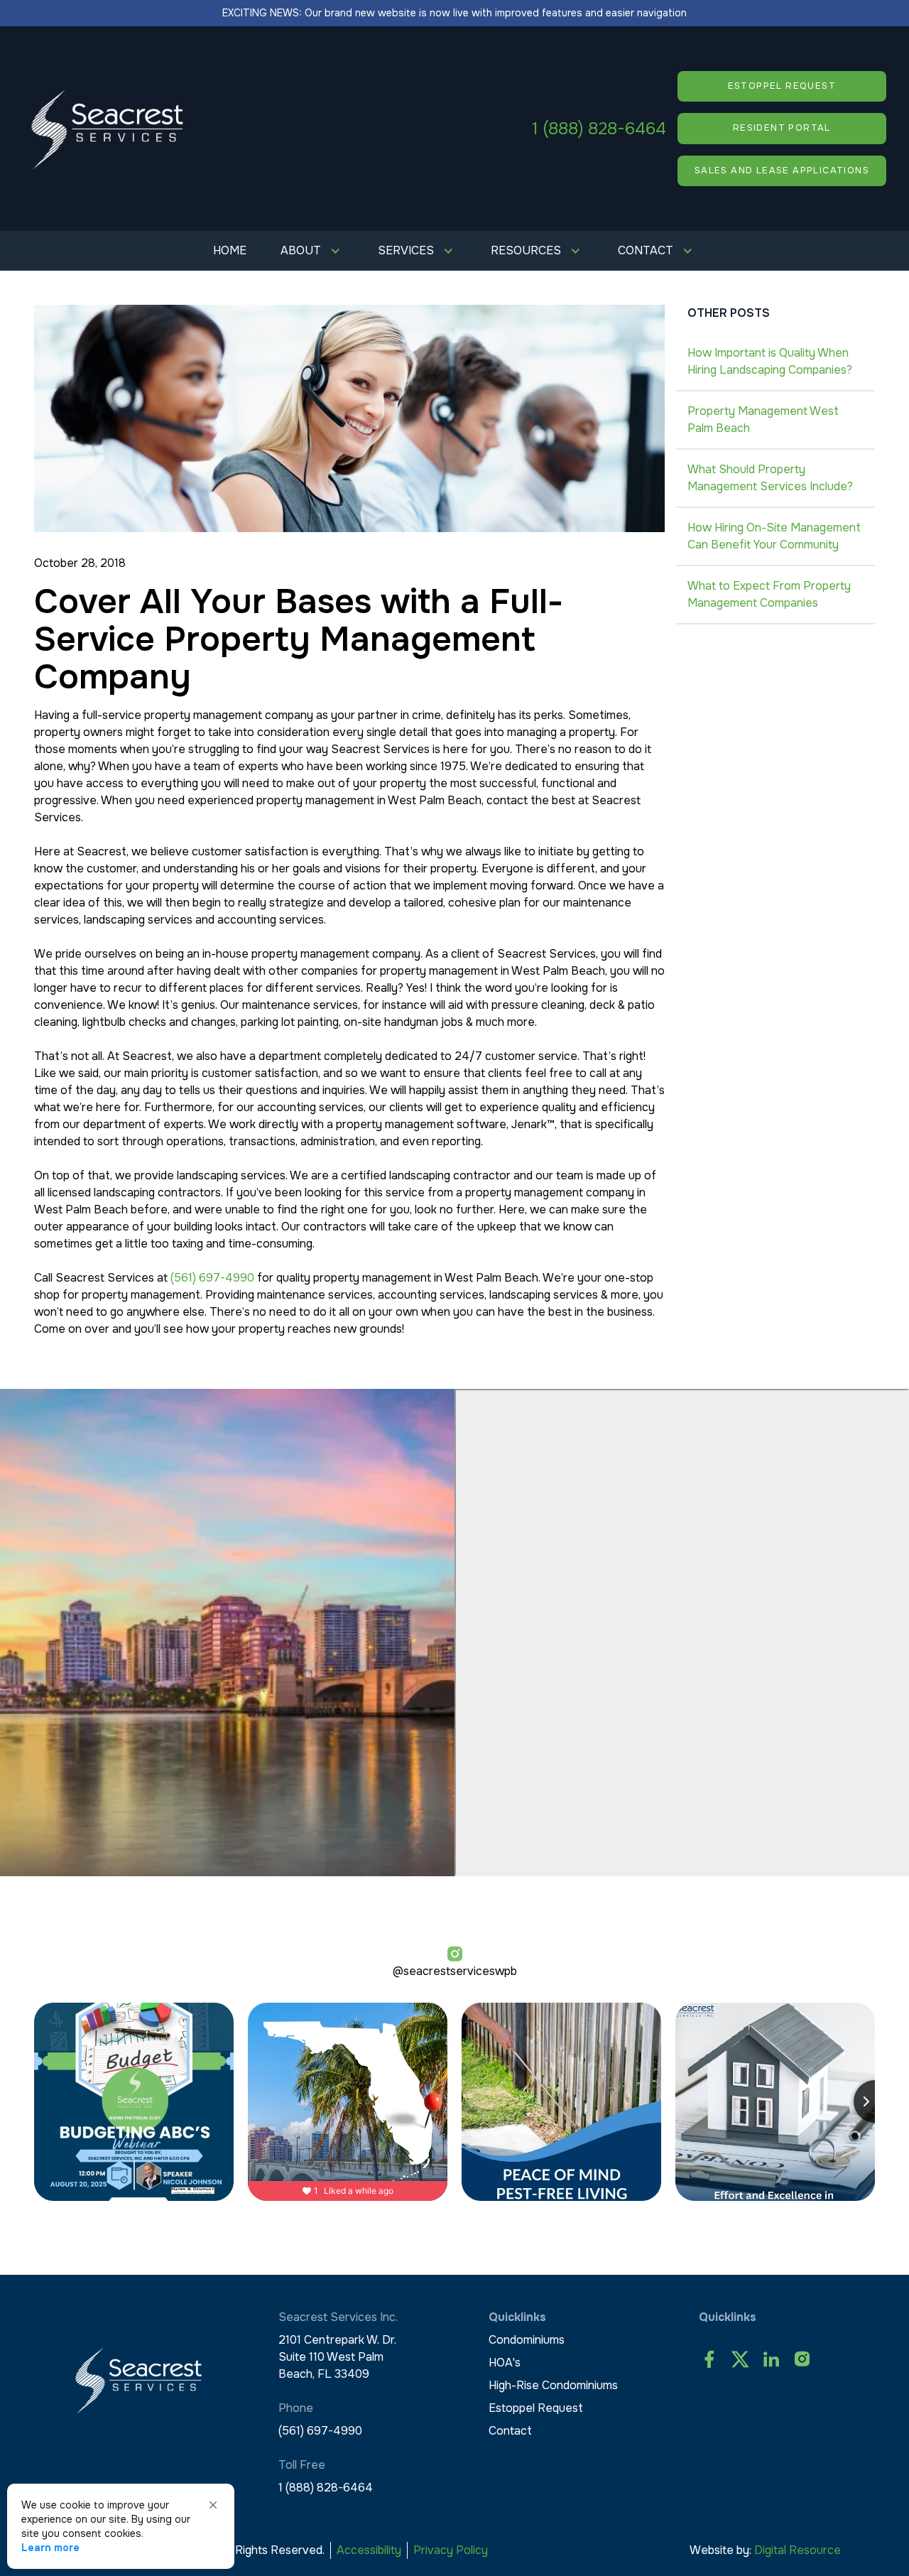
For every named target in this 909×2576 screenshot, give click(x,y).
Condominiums (527, 2340)
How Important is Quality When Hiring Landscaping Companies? (770, 361)
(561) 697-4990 (212, 1278)
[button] (312, 251)
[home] (108, 129)
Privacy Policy (451, 2550)
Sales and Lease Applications (782, 171)
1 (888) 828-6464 (599, 129)
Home (230, 250)
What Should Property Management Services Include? (770, 478)
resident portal (782, 128)
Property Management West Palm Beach (763, 420)
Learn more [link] (50, 2548)
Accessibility (369, 2550)
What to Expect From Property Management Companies (769, 594)
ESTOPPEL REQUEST (782, 86)
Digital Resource (798, 2550)
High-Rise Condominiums (553, 2385)
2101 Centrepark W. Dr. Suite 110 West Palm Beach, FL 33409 (337, 2357)
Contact (510, 2431)
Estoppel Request (536, 2408)
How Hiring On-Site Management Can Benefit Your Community (774, 536)
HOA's (505, 2363)
